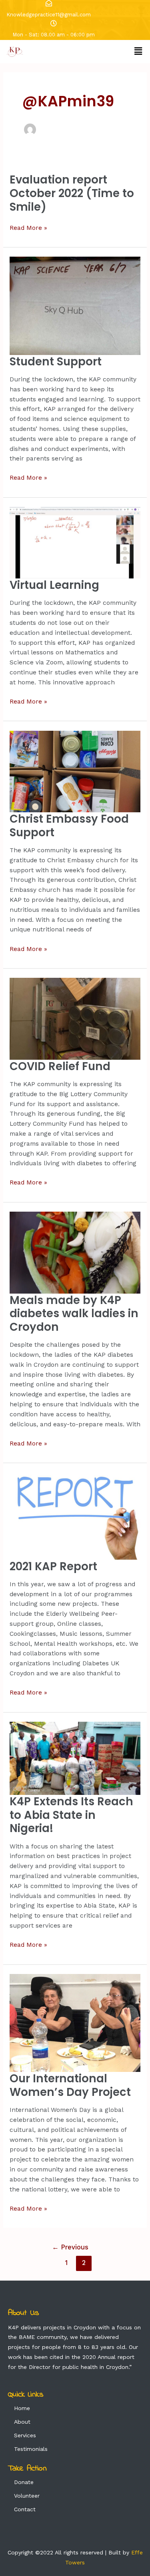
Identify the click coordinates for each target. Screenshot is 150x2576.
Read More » (28, 227)
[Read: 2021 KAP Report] (75, 1515)
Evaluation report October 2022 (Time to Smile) (72, 193)
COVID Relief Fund (60, 1066)
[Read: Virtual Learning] (75, 542)
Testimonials (31, 2449)
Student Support (56, 362)
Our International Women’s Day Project (70, 2085)
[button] (138, 52)
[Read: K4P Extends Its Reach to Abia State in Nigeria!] (75, 1758)
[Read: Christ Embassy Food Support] (75, 771)
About (22, 2422)
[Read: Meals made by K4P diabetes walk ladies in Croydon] (75, 1252)
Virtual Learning (54, 585)
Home (22, 2408)
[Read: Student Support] (75, 305)
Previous (70, 2247)
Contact (25, 2509)
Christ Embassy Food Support (69, 826)
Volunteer (27, 2496)
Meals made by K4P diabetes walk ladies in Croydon (74, 1314)
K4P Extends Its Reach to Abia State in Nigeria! (71, 1815)
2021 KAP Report (53, 1566)
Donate (24, 2482)
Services (25, 2435)
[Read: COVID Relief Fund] (75, 1018)
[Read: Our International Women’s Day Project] (75, 2022)
